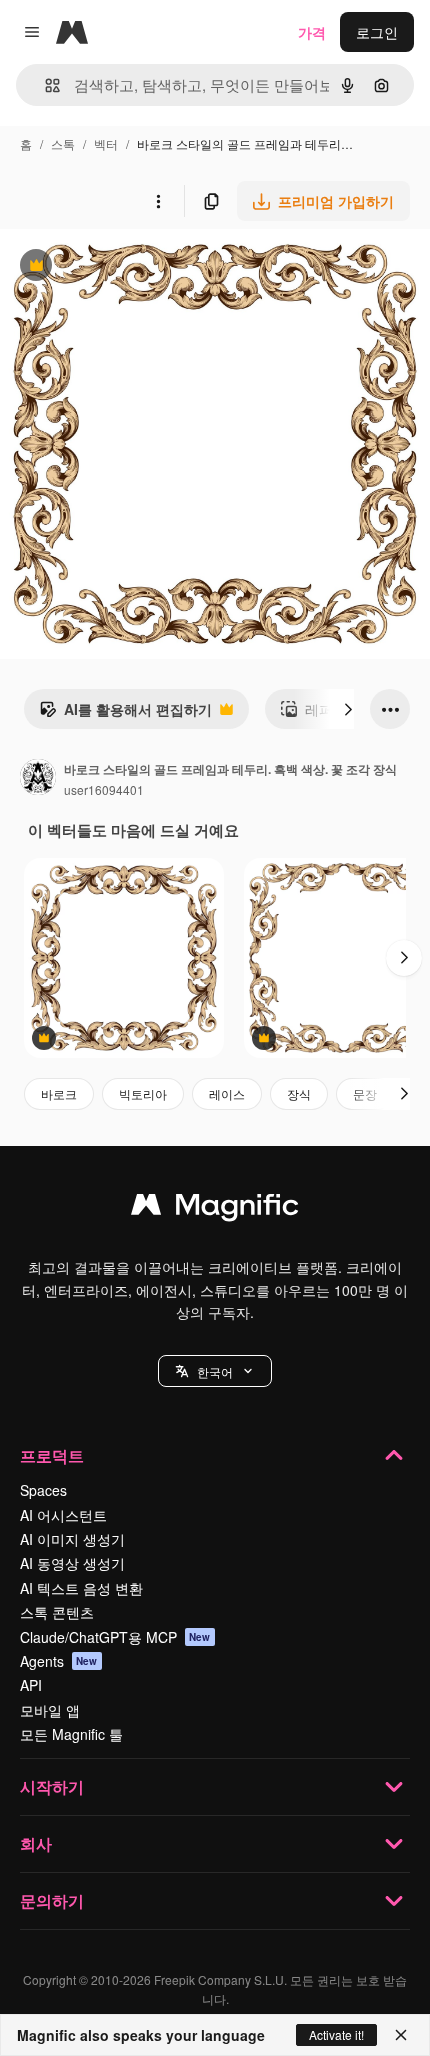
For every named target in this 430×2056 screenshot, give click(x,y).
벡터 (106, 143)
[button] (215, 1371)
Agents (59, 1661)
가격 (312, 32)
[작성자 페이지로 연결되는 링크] (38, 779)
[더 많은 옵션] (158, 201)
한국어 (215, 1371)
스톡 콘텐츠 (57, 1612)
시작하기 (52, 1786)
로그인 (377, 32)
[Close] (401, 2035)
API (31, 1685)
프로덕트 (52, 1455)
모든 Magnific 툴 (71, 1734)
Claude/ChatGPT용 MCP (115, 1637)
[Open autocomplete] (44, 85)
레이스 (227, 1093)
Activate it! (336, 2034)
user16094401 (104, 789)
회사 (36, 1843)
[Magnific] (215, 1209)
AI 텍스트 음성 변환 (81, 1588)
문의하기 (52, 1900)
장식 (299, 1093)
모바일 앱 (50, 1710)
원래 (115, 267)
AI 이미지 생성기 (72, 1539)
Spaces (43, 1490)
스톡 (63, 143)
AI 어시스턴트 (63, 1515)
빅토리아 (143, 1093)
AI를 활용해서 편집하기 (125, 714)
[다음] (348, 709)
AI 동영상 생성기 (72, 1563)
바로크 (59, 1093)
